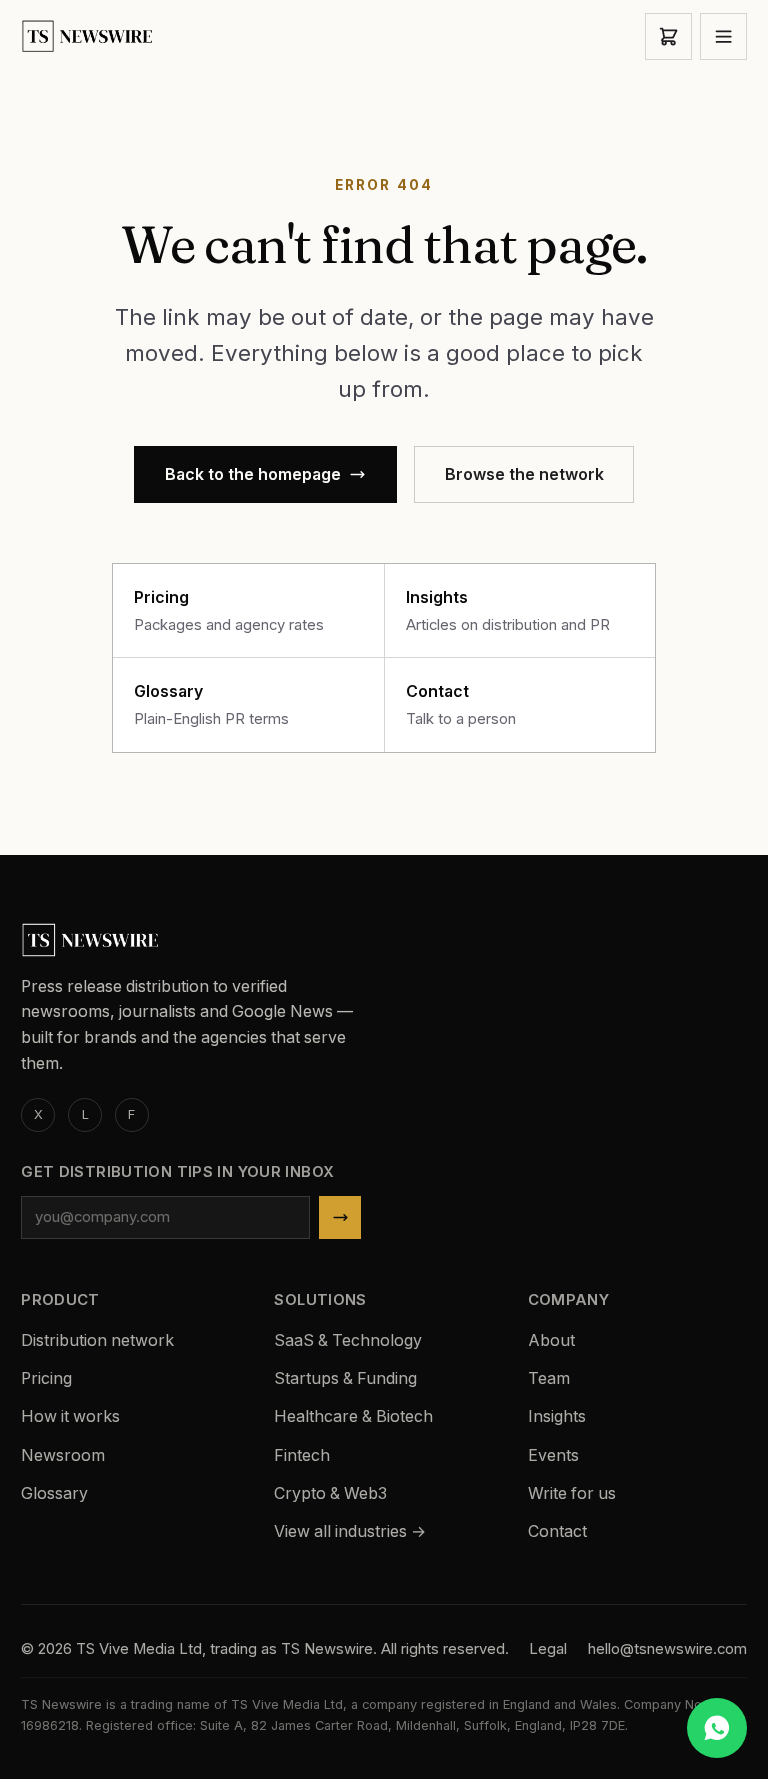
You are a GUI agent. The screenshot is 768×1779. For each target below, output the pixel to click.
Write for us (572, 1493)
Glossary (54, 1493)
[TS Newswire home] (88, 36)
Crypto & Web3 (330, 1493)
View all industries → (350, 1531)
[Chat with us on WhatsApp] (717, 1728)
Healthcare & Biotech (353, 1416)
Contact (557, 1531)
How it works (70, 1416)
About (551, 1340)
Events (553, 1455)
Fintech (302, 1455)
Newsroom (63, 1455)
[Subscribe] (340, 1217)
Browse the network (524, 474)
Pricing (46, 1378)
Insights (557, 1416)
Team (549, 1378)
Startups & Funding (345, 1378)
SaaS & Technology (348, 1340)
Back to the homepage (253, 474)
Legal (548, 1649)
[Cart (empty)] (668, 36)
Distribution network (97, 1340)
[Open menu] (723, 36)
